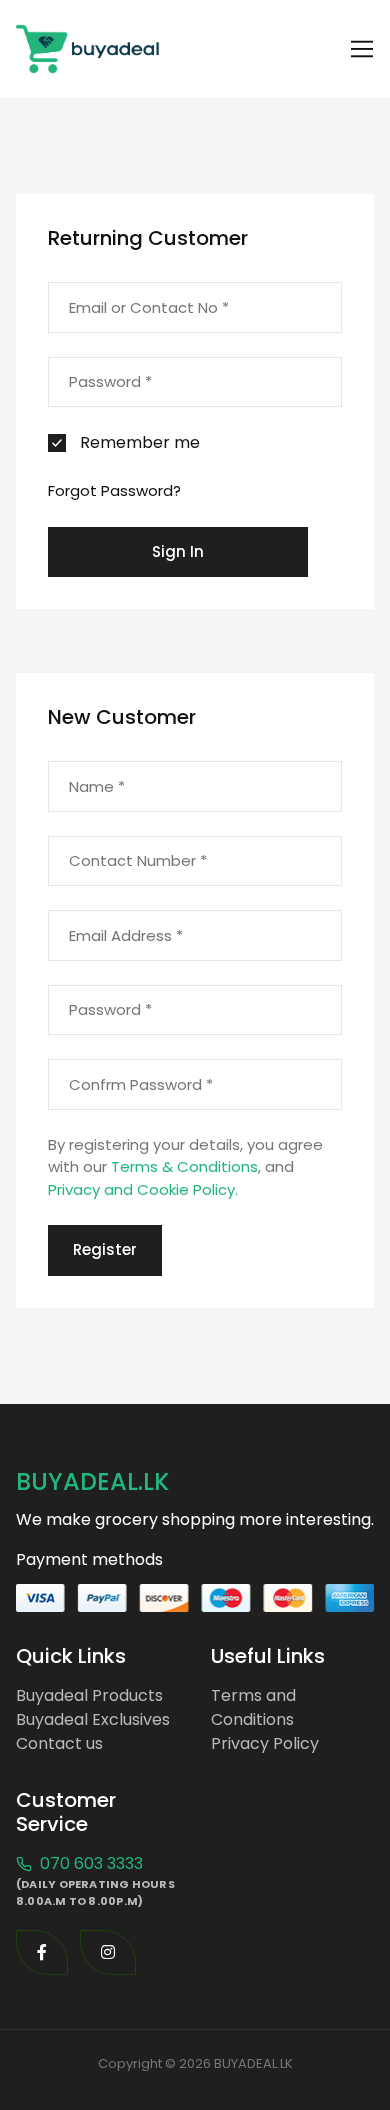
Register (105, 1249)
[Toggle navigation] (362, 49)
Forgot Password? (114, 490)
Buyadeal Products (89, 1695)
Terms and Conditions (253, 1707)
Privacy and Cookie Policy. (143, 1189)
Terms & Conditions (184, 1166)
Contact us (59, 1743)
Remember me (140, 442)
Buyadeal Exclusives (93, 1719)
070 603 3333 (89, 1863)
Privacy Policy (265, 1743)
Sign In (178, 551)
